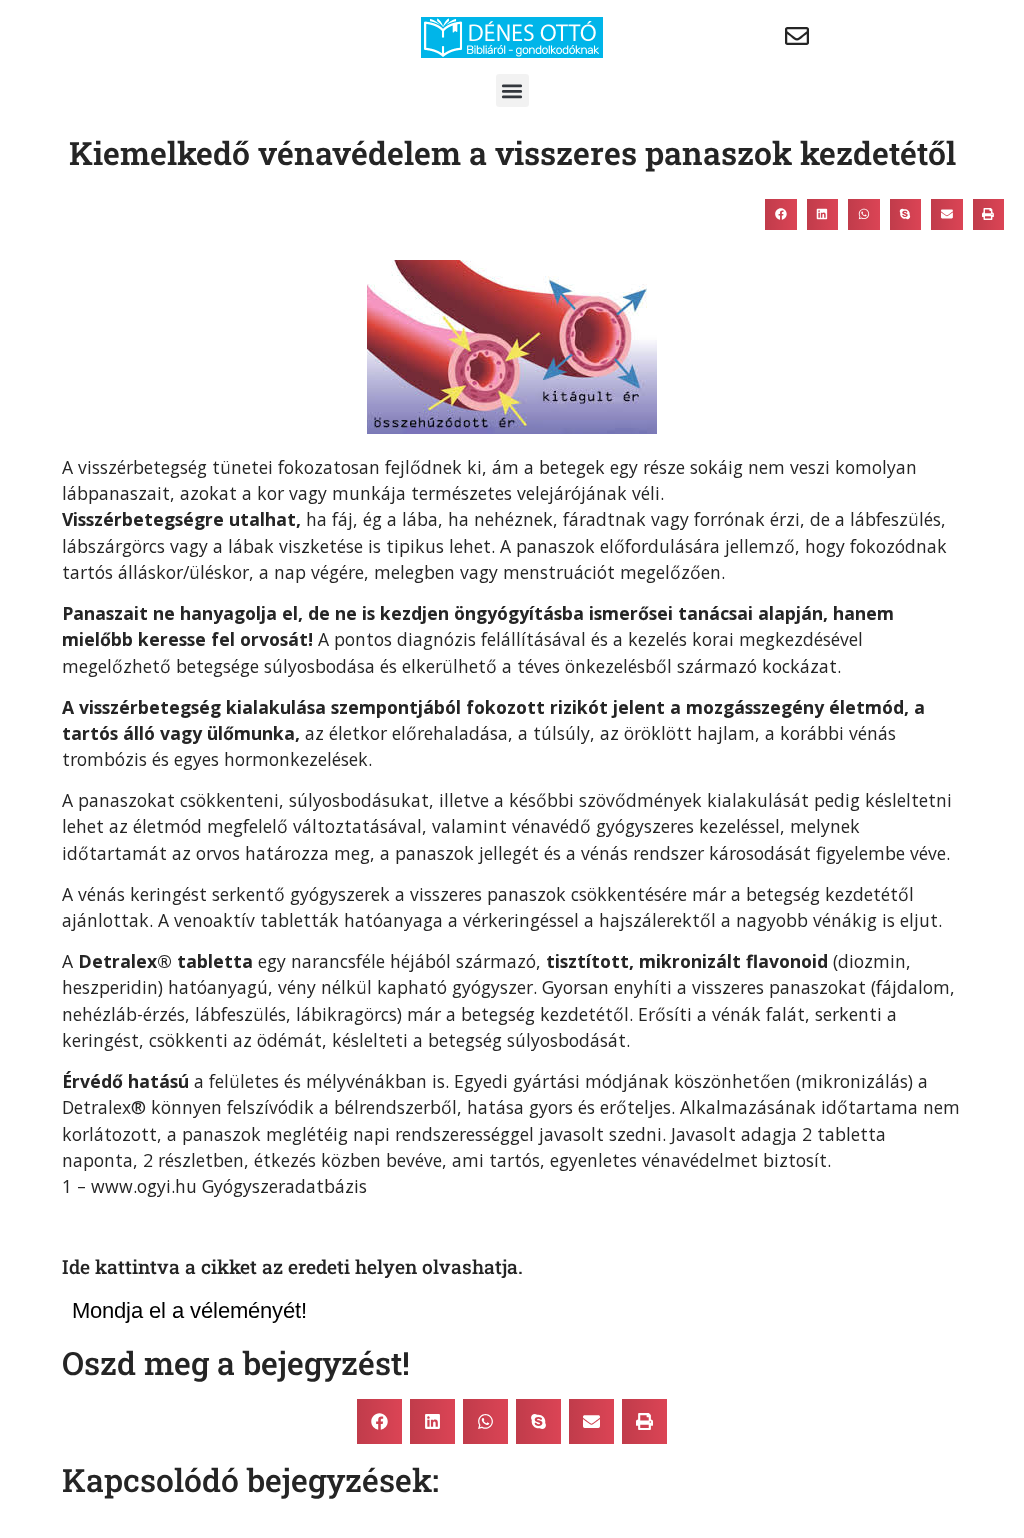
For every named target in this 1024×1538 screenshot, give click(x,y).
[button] (512, 90)
